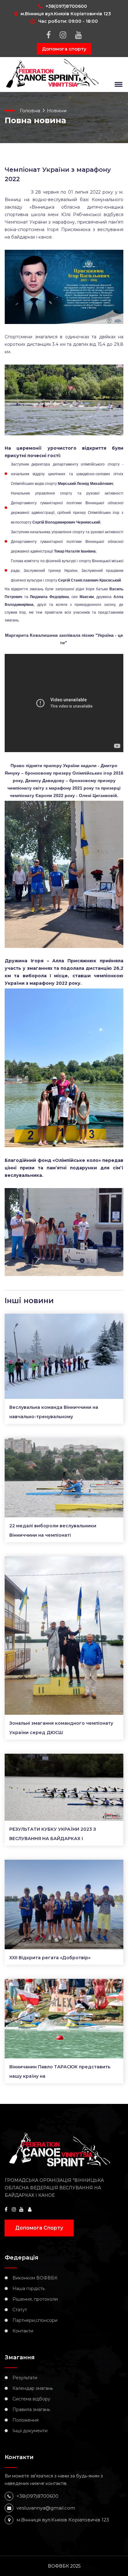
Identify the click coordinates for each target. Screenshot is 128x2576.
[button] (117, 84)
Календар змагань (33, 2388)
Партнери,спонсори (35, 2320)
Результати (25, 2378)
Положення (25, 2420)
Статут (20, 2310)
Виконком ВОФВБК (35, 2278)
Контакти (23, 2331)
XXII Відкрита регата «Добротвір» (50, 1958)
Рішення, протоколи (35, 2299)
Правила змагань (31, 2409)
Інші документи (30, 2431)
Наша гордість (29, 2288)
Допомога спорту (64, 49)
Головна (30, 111)
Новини (57, 111)
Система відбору (31, 2399)
